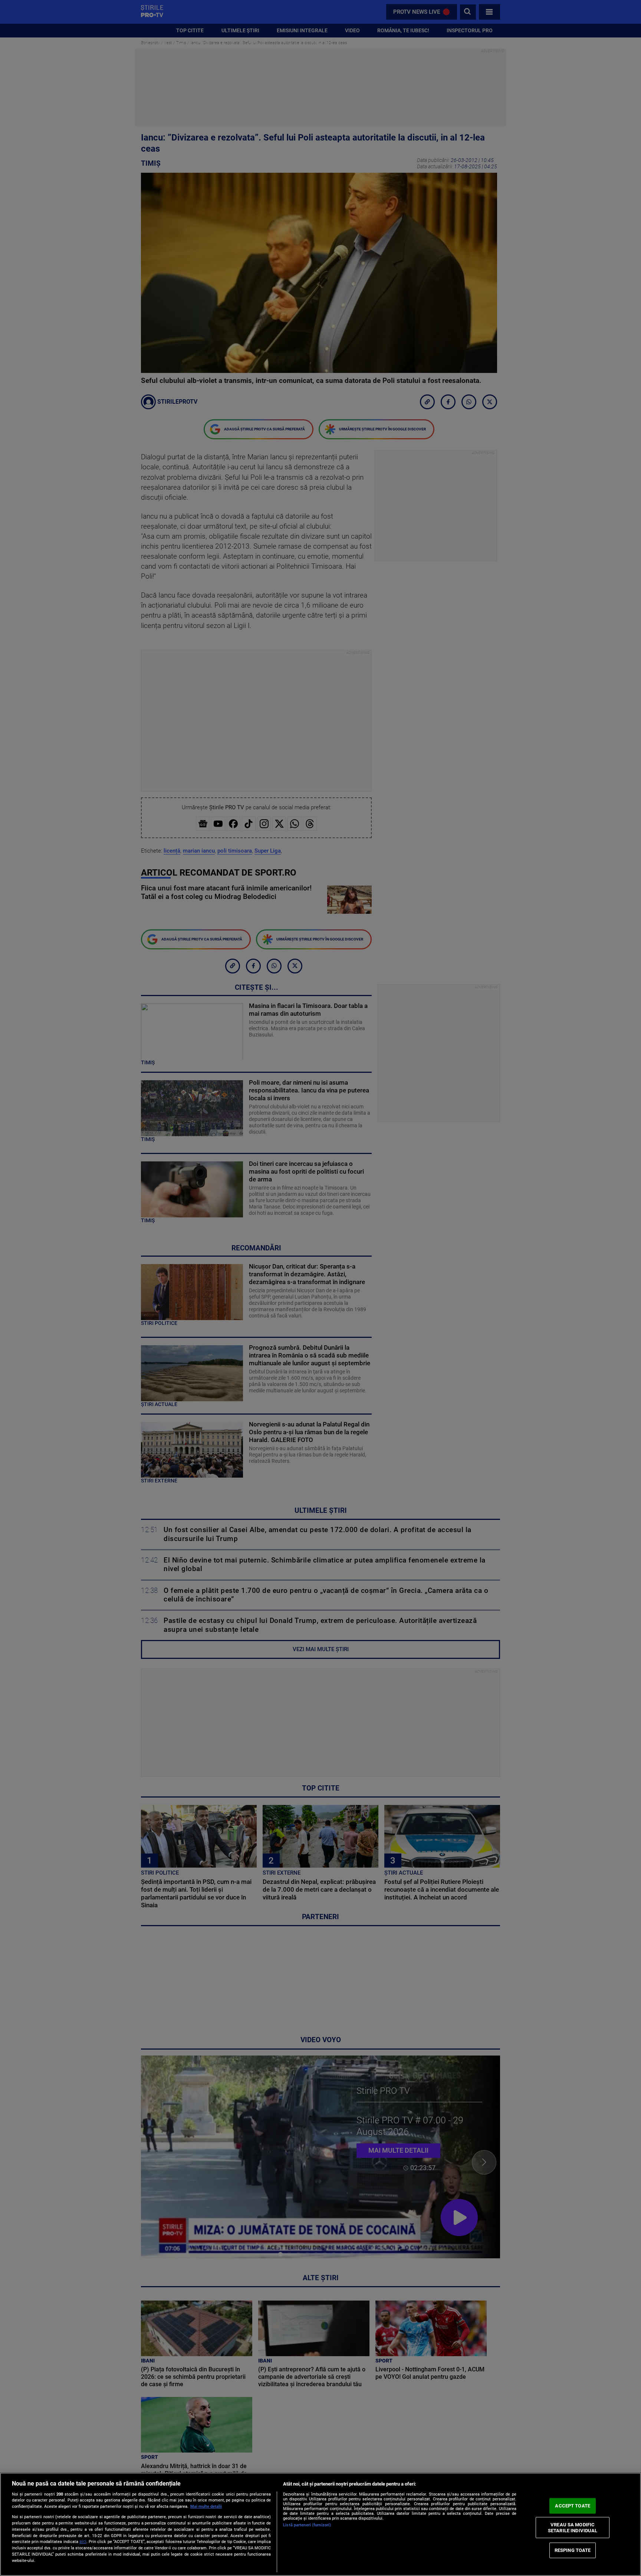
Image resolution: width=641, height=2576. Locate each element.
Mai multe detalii (206, 2506)
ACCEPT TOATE (573, 2506)
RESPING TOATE (573, 2550)
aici (83, 2542)
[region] (320, 2524)
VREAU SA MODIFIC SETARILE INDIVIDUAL (573, 2528)
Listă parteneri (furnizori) (307, 2525)
